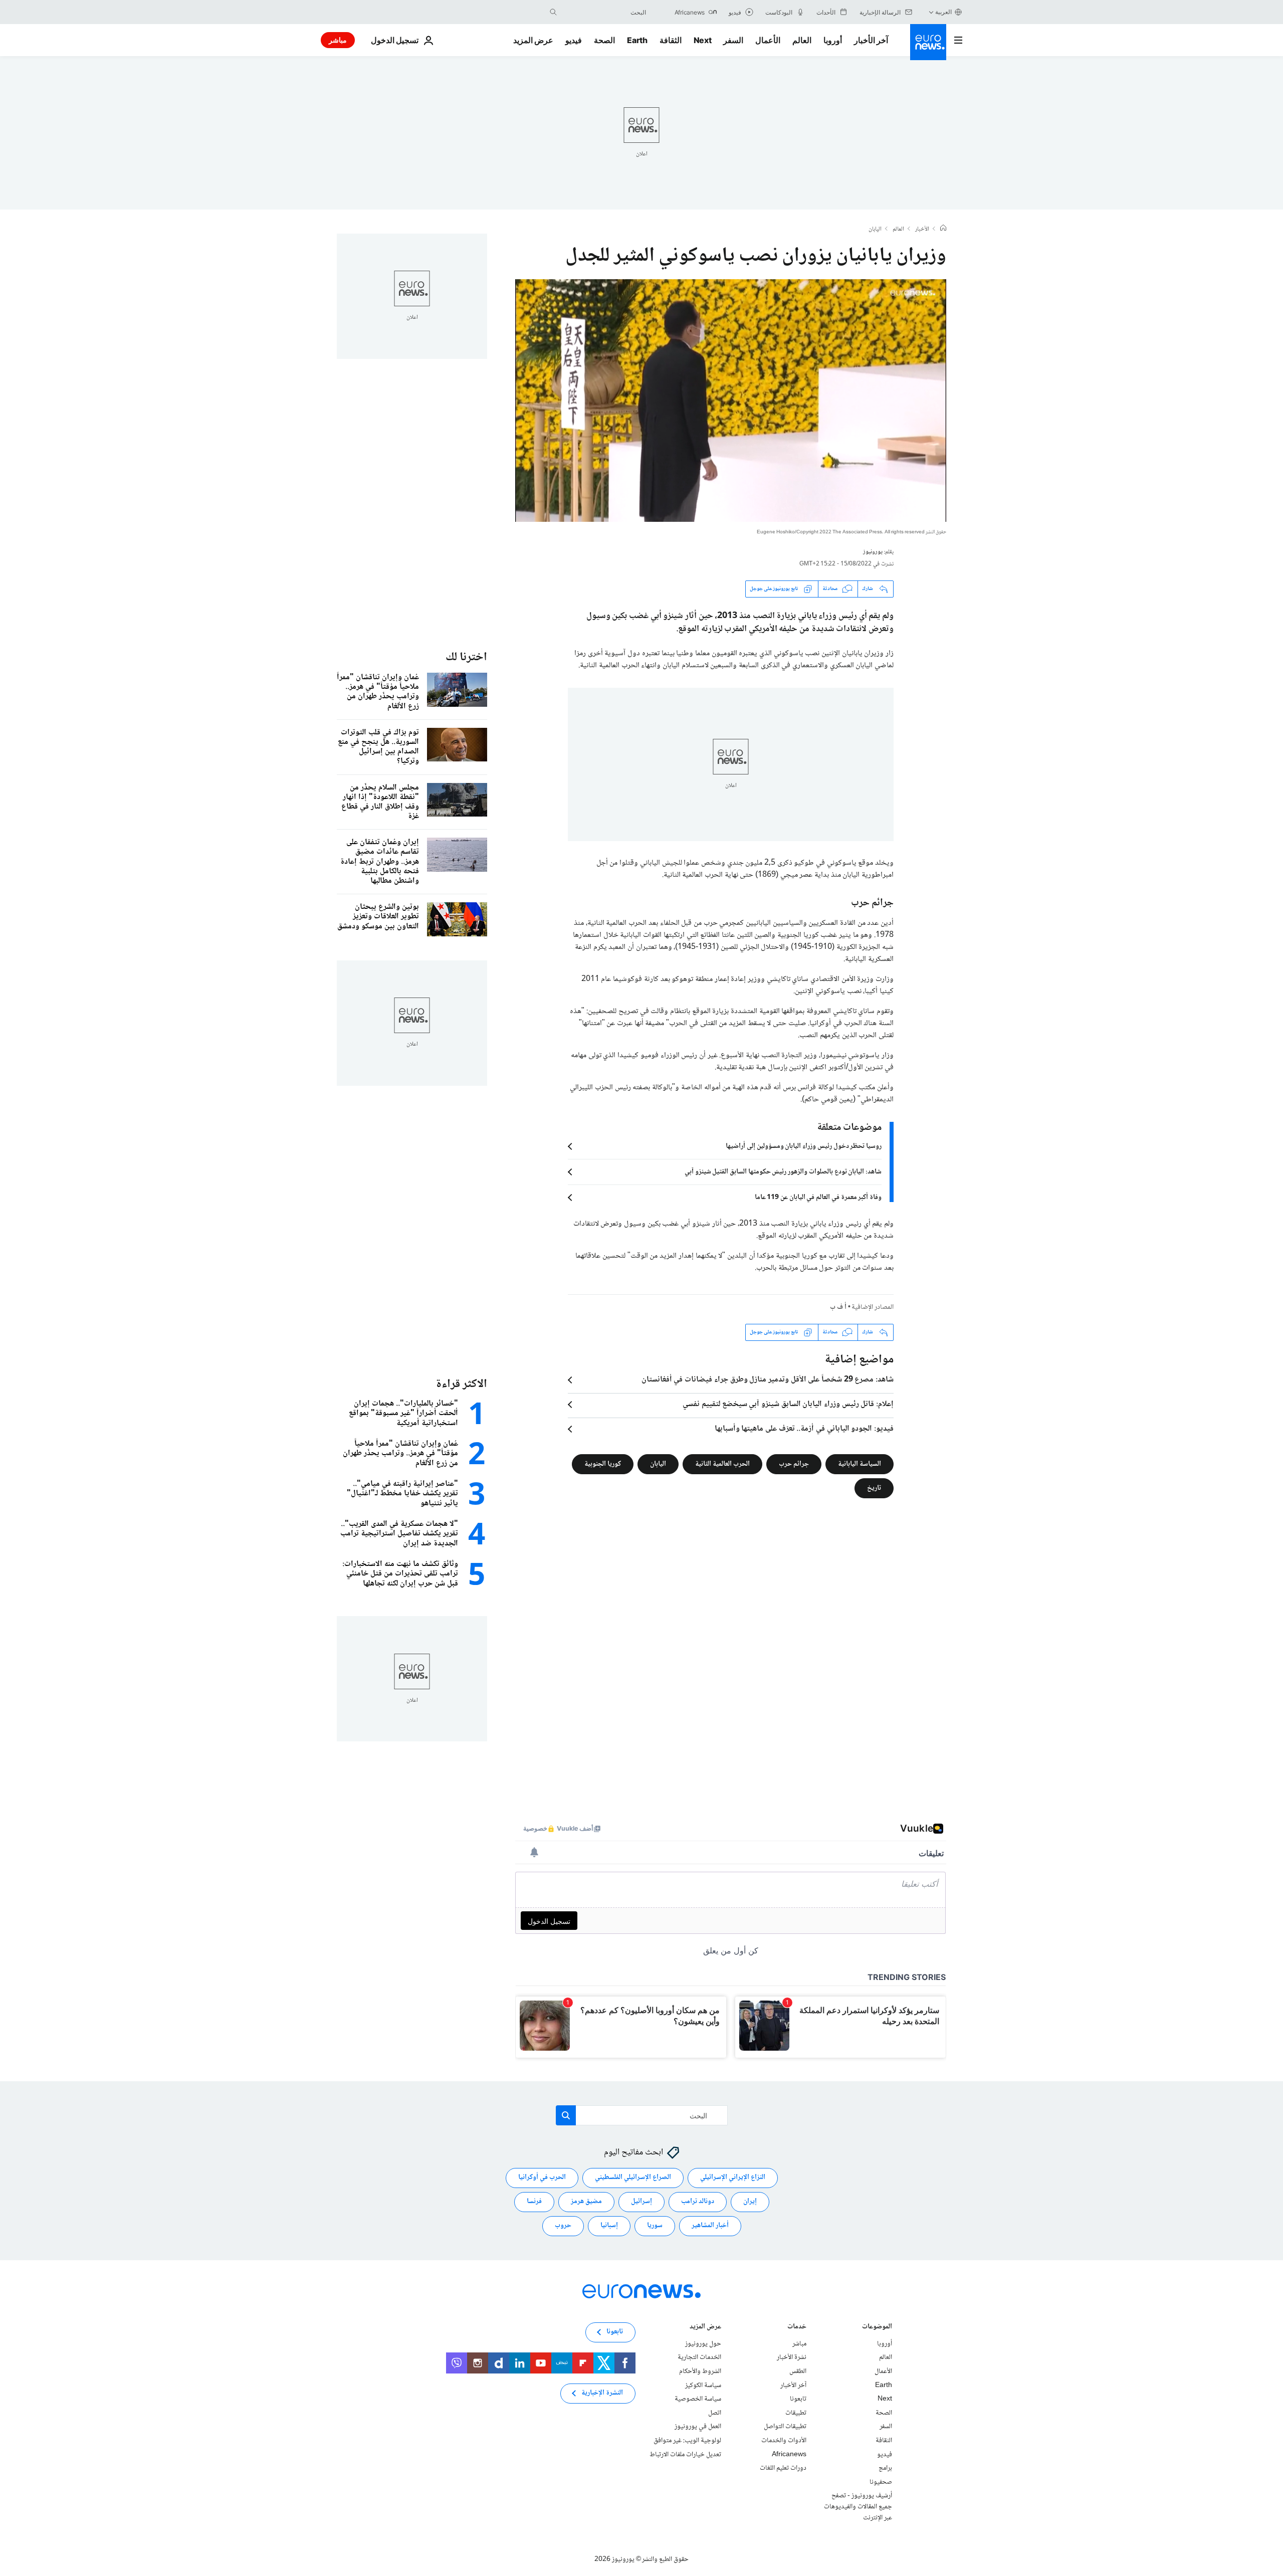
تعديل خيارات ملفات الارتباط (685, 2454)
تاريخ (874, 1488)
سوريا (655, 2226)
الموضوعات (877, 2328)
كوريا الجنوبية (603, 1464)
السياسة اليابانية (860, 1464)
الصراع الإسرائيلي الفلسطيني (633, 2177)
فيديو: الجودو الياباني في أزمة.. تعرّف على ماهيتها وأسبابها (804, 1429)
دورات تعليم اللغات (783, 2468)
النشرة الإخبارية (602, 2393)
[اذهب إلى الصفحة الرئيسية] (928, 42)
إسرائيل (641, 2202)
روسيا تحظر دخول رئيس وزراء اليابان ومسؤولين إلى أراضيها (804, 1146)
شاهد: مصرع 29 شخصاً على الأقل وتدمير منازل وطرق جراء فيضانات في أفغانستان (768, 1380)
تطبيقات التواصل (785, 2427)
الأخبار (922, 230)
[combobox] (604, 12)
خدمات (797, 2328)
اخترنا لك (466, 657)
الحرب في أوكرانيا (542, 2177)
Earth (637, 40)
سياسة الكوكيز (703, 2385)
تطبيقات (796, 2413)
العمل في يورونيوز (698, 2427)
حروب (563, 2226)
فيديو (574, 40)
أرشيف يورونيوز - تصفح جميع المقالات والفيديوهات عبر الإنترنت (858, 2507)
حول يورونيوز (703, 2344)
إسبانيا (609, 2226)
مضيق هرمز (586, 2202)
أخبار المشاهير (710, 2226)
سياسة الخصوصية (698, 2399)
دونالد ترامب (698, 2202)
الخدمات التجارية (699, 2357)
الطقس (798, 2371)
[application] (731, 401)
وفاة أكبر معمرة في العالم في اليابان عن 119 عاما (818, 1198)
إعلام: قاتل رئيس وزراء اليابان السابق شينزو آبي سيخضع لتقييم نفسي (788, 1405)
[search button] (553, 12)
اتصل (715, 2413)
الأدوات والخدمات (784, 2441)
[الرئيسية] (943, 229)
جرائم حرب (794, 1464)
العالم (802, 40)
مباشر (338, 40)
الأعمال (768, 40)
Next (703, 40)
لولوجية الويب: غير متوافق (687, 2441)
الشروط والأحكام (700, 2371)
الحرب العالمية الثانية (722, 1464)
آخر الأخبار (871, 40)
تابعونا (798, 2399)
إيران (750, 2202)
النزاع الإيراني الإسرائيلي (733, 2177)
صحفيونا (881, 2482)
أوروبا (833, 40)
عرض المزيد (705, 2328)
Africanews (789, 2454)
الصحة (604, 40)
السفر (733, 40)
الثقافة (671, 40)
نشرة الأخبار (792, 2357)
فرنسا (534, 2202)
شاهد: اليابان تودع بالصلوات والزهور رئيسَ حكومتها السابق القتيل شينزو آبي (783, 1172)
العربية (943, 12)
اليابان (875, 230)
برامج (885, 2468)
